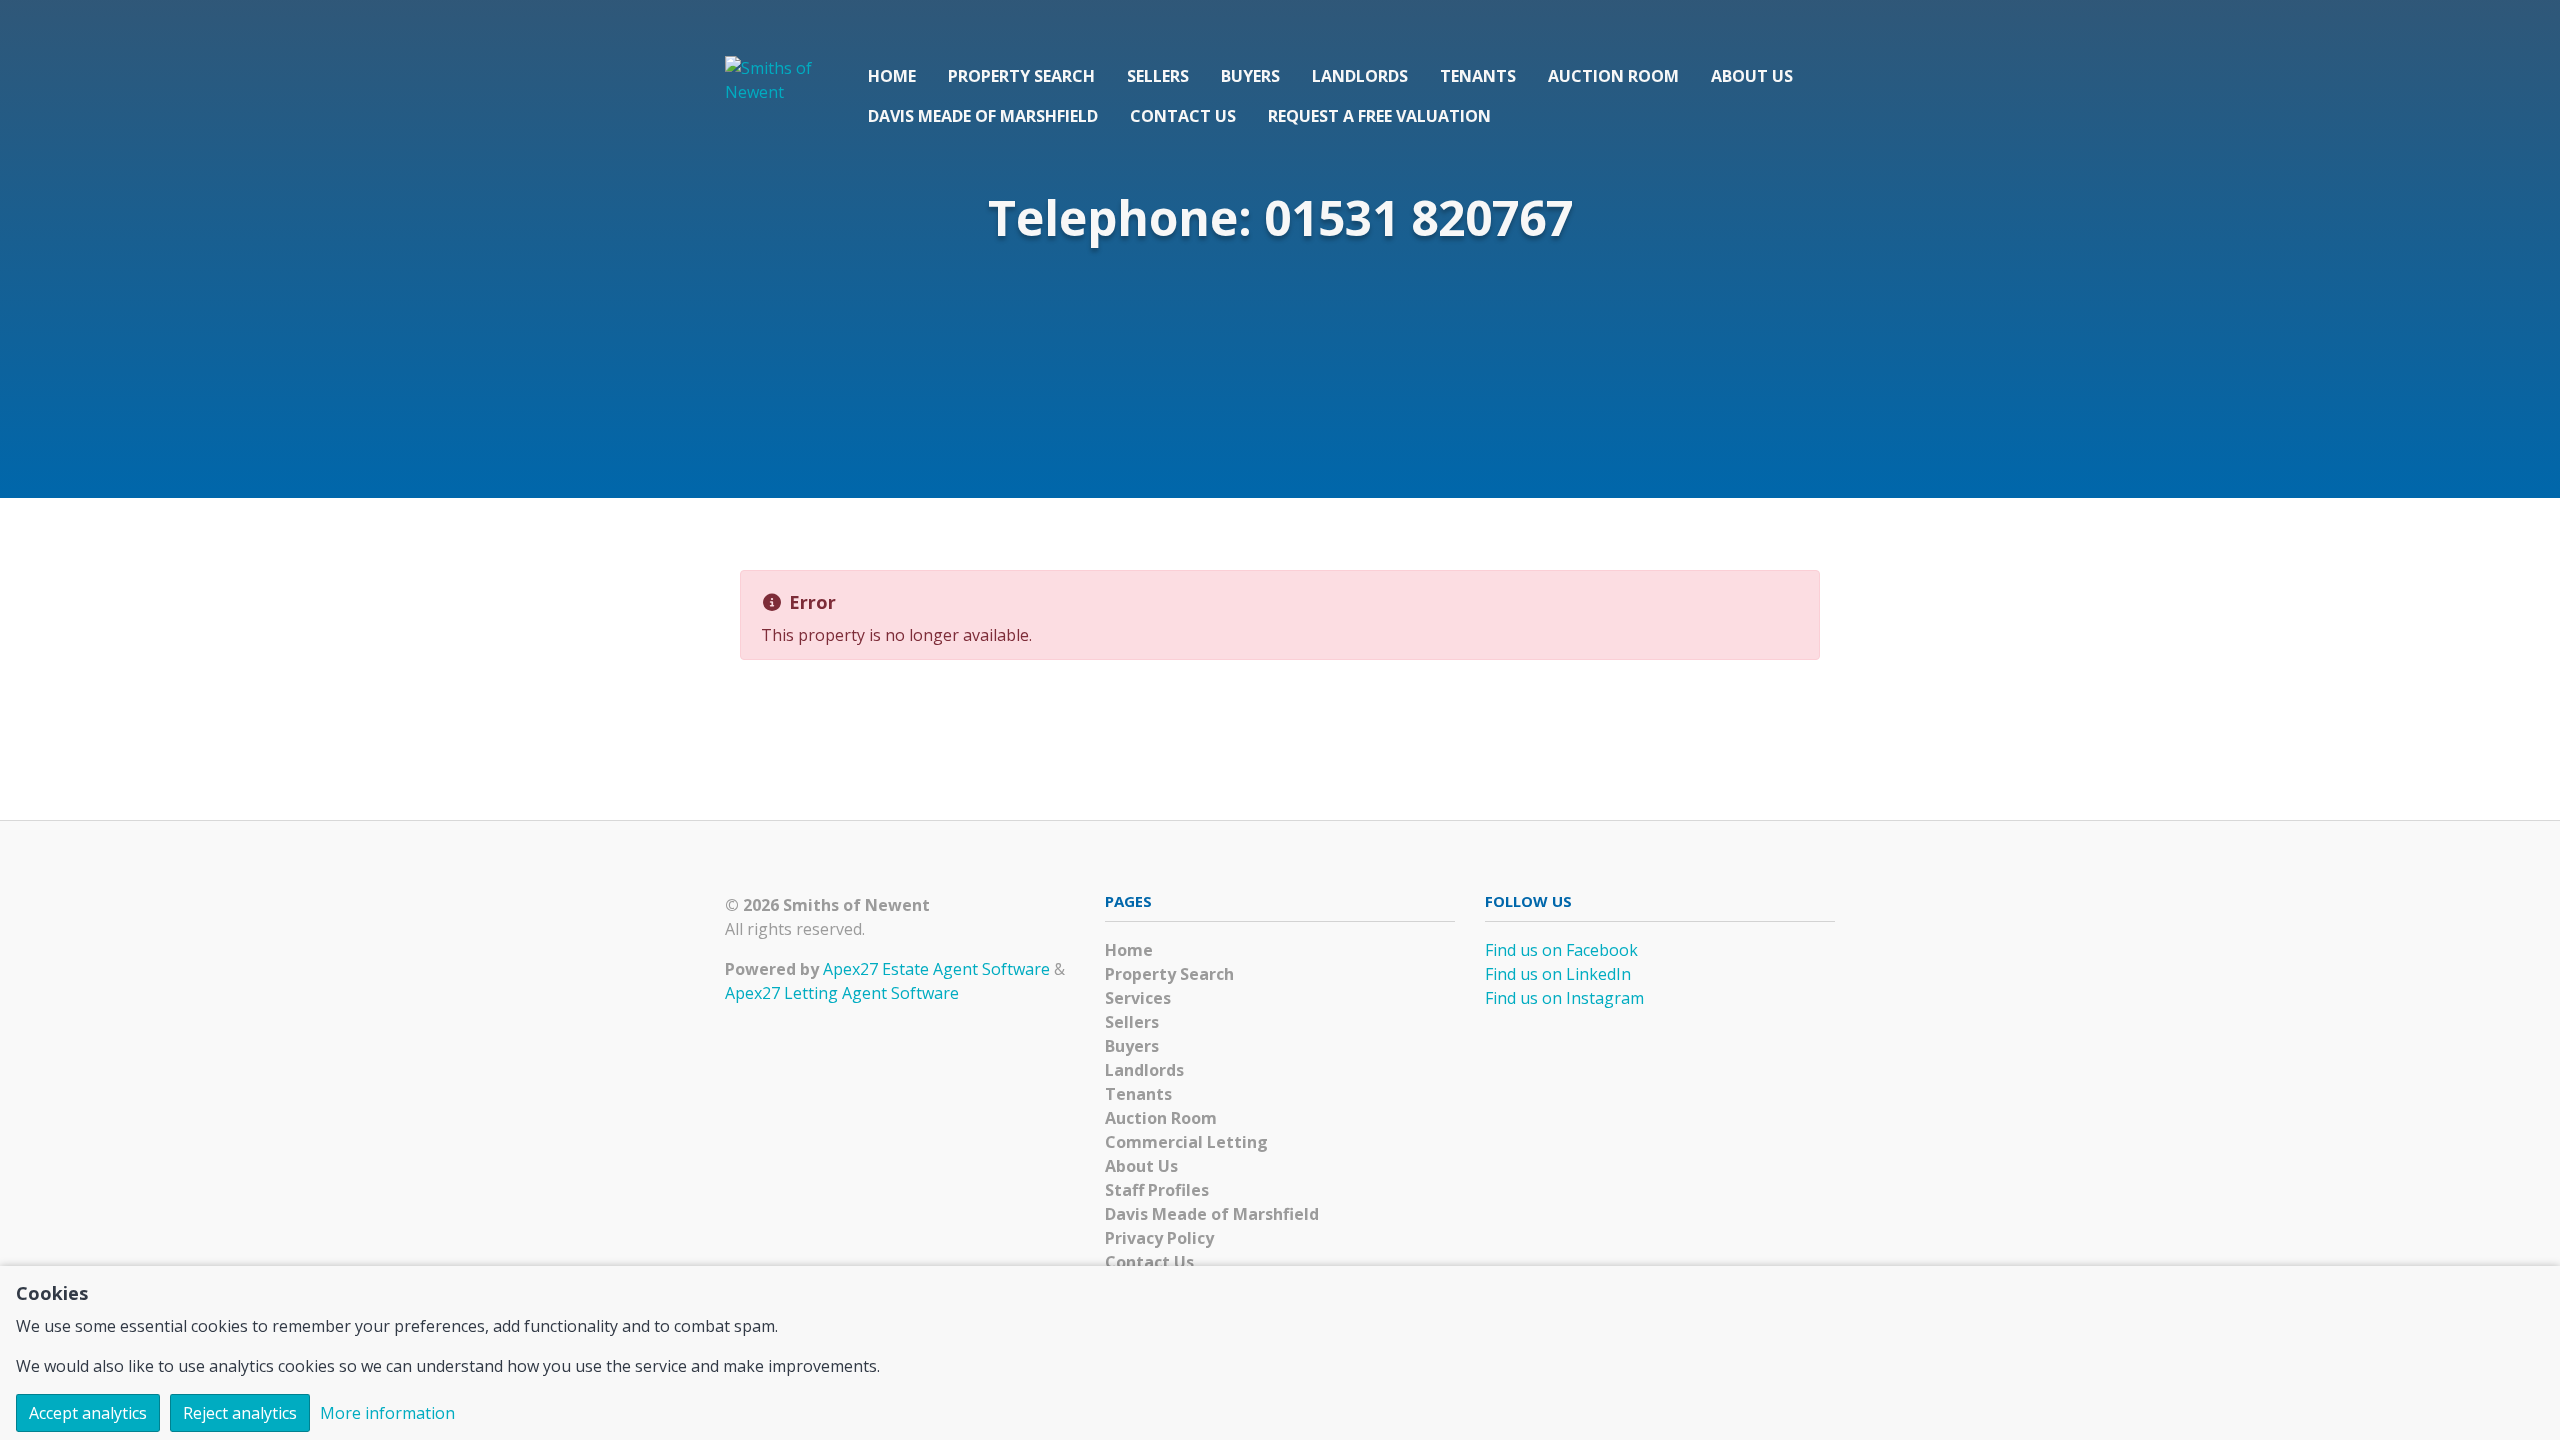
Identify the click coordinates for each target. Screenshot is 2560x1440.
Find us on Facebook (1561, 950)
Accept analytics (88, 1413)
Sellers (1158, 76)
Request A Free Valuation (1379, 116)
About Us (1752, 76)
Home (892, 76)
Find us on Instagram (1564, 998)
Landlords (1360, 76)
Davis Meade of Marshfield (983, 116)
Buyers (1250, 76)
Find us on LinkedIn (1558, 974)
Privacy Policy (1159, 1238)
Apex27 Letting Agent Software (842, 993)
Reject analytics (240, 1413)
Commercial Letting (1186, 1142)
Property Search (1021, 76)
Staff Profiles (1157, 1190)
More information (387, 1413)
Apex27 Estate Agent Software (936, 969)
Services (1138, 998)
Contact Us (1183, 116)
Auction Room (1613, 76)
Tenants (1478, 76)
